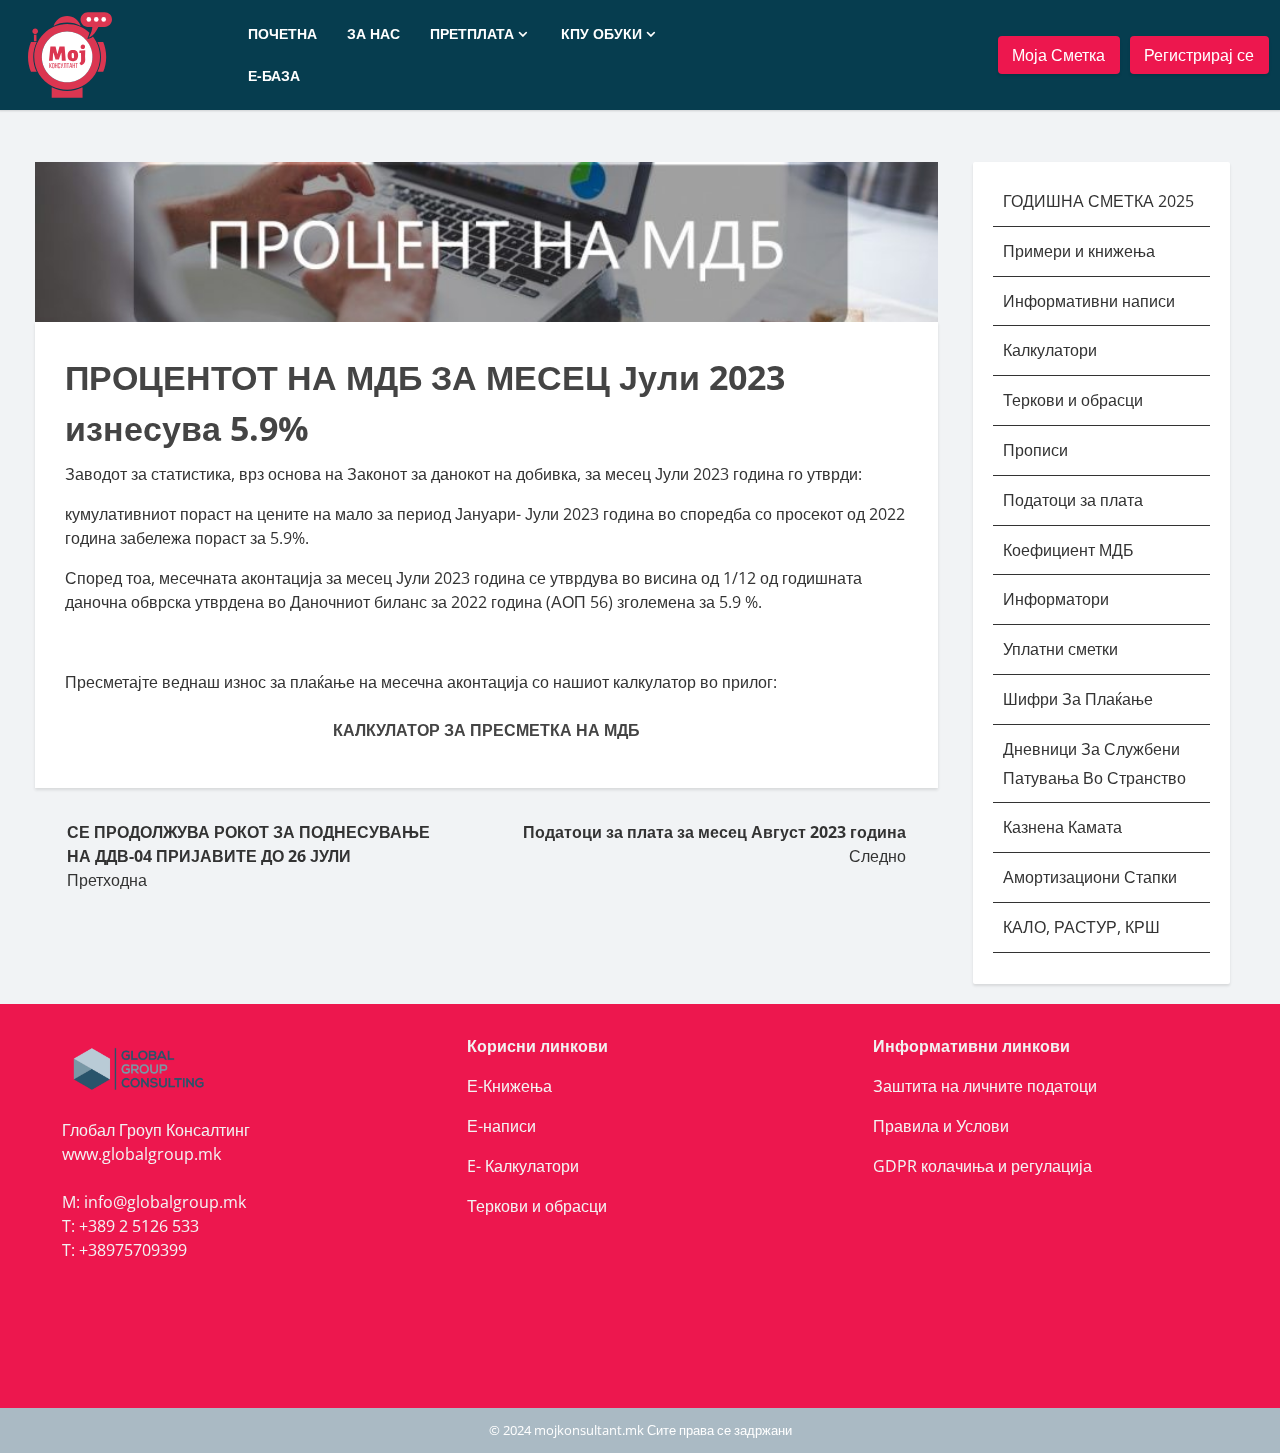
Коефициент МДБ (1068, 550)
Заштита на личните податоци (985, 1086)
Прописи (1035, 450)
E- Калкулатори (523, 1166)
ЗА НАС (373, 33)
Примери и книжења (1079, 251)
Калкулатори (1050, 350)
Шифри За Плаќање (1078, 699)
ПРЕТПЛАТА (472, 33)
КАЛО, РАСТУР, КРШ (1081, 927)
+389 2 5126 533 (139, 1226)
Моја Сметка (1058, 55)
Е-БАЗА (274, 75)
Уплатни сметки (1062, 649)
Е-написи (501, 1126)
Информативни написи (1091, 301)
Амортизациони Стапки (1090, 877)
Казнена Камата (1062, 827)
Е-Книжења (509, 1086)
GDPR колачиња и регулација (982, 1166)
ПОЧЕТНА (282, 33)
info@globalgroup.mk (165, 1202)
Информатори (1056, 599)
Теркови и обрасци (1075, 400)
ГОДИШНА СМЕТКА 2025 (1098, 201)
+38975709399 (133, 1250)
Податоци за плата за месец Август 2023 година (714, 832)
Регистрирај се (1199, 55)
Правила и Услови (941, 1126)
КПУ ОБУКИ (601, 33)
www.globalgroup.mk (141, 1154)
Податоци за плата (1073, 500)
